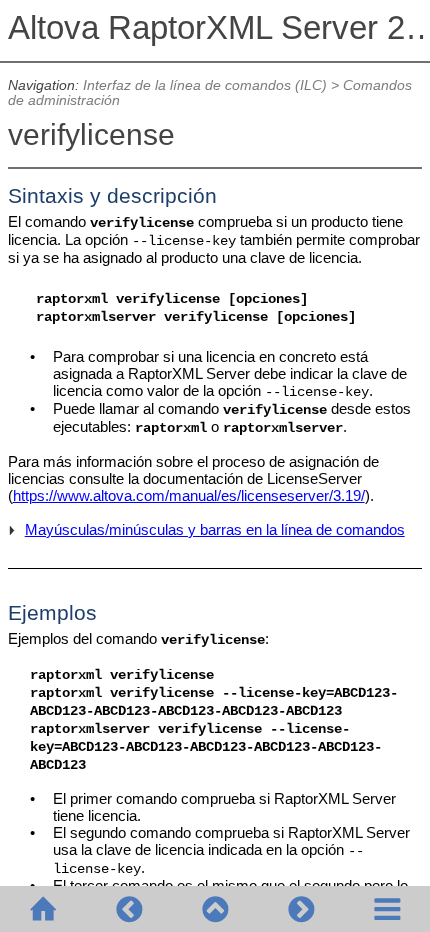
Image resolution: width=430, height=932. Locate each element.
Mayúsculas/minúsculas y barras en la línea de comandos (215, 529)
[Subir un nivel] (215, 909)
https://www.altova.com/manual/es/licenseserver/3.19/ (189, 495)
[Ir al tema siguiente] (301, 909)
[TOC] (387, 909)
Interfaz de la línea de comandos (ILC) (205, 85)
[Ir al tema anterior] (129, 909)
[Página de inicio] (43, 909)
